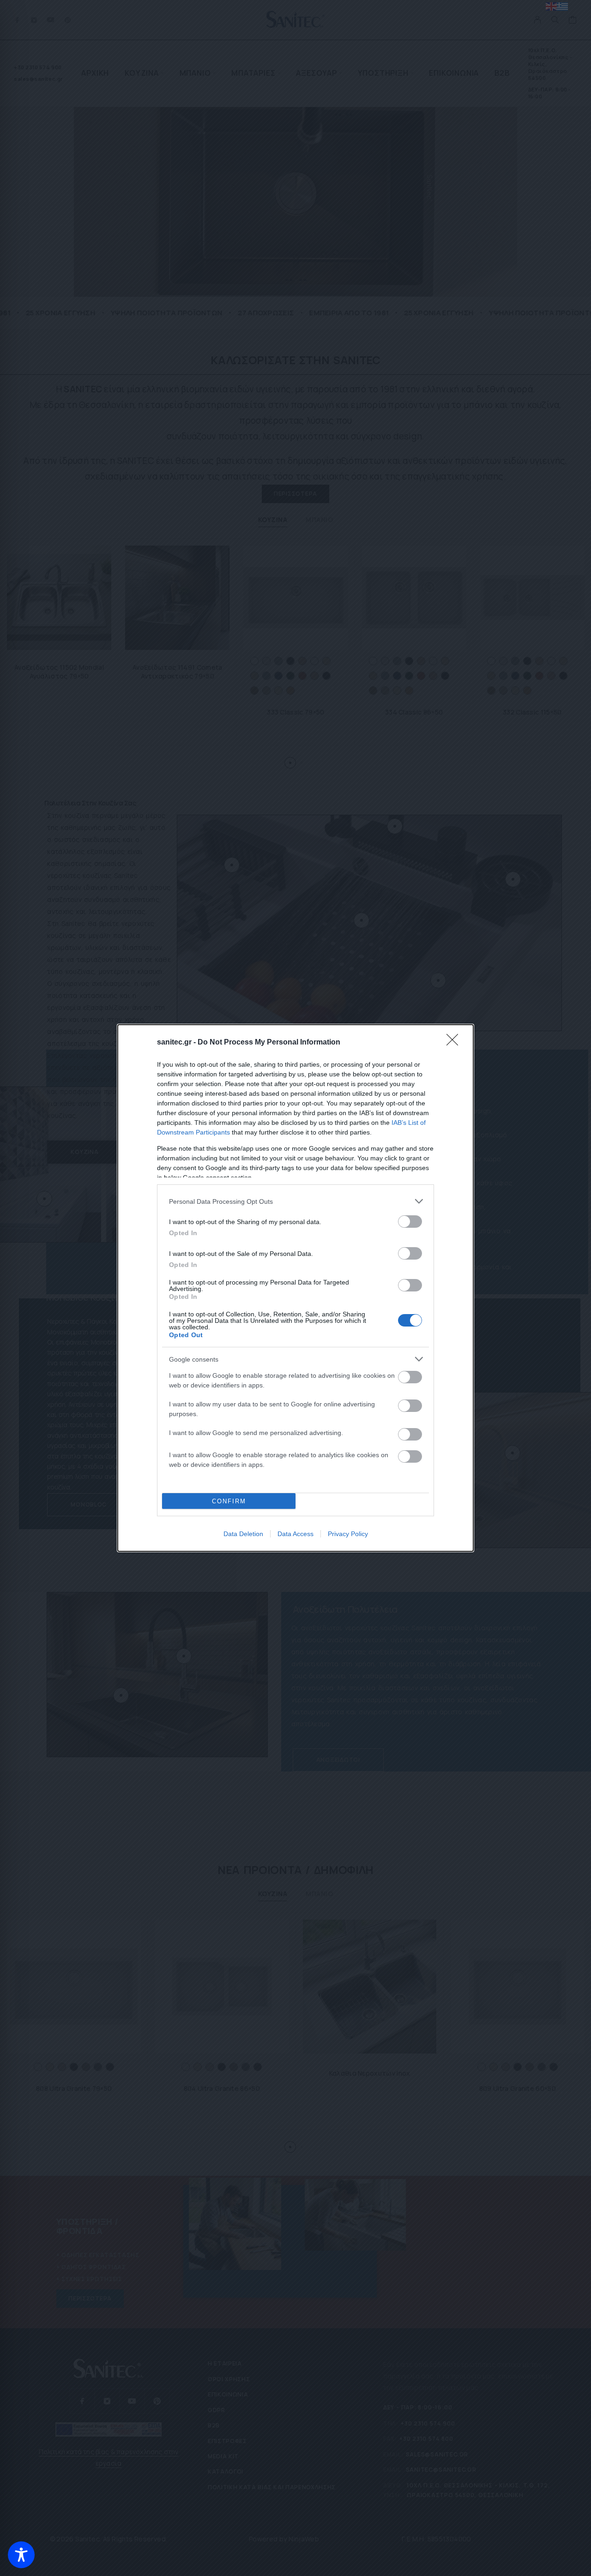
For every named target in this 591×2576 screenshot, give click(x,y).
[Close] (455, 1043)
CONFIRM (229, 1501)
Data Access (295, 1534)
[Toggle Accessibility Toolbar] (21, 2555)
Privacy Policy (348, 1534)
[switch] (410, 1222)
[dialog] (295, 1288)
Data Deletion (243, 1534)
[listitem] (295, 1201)
